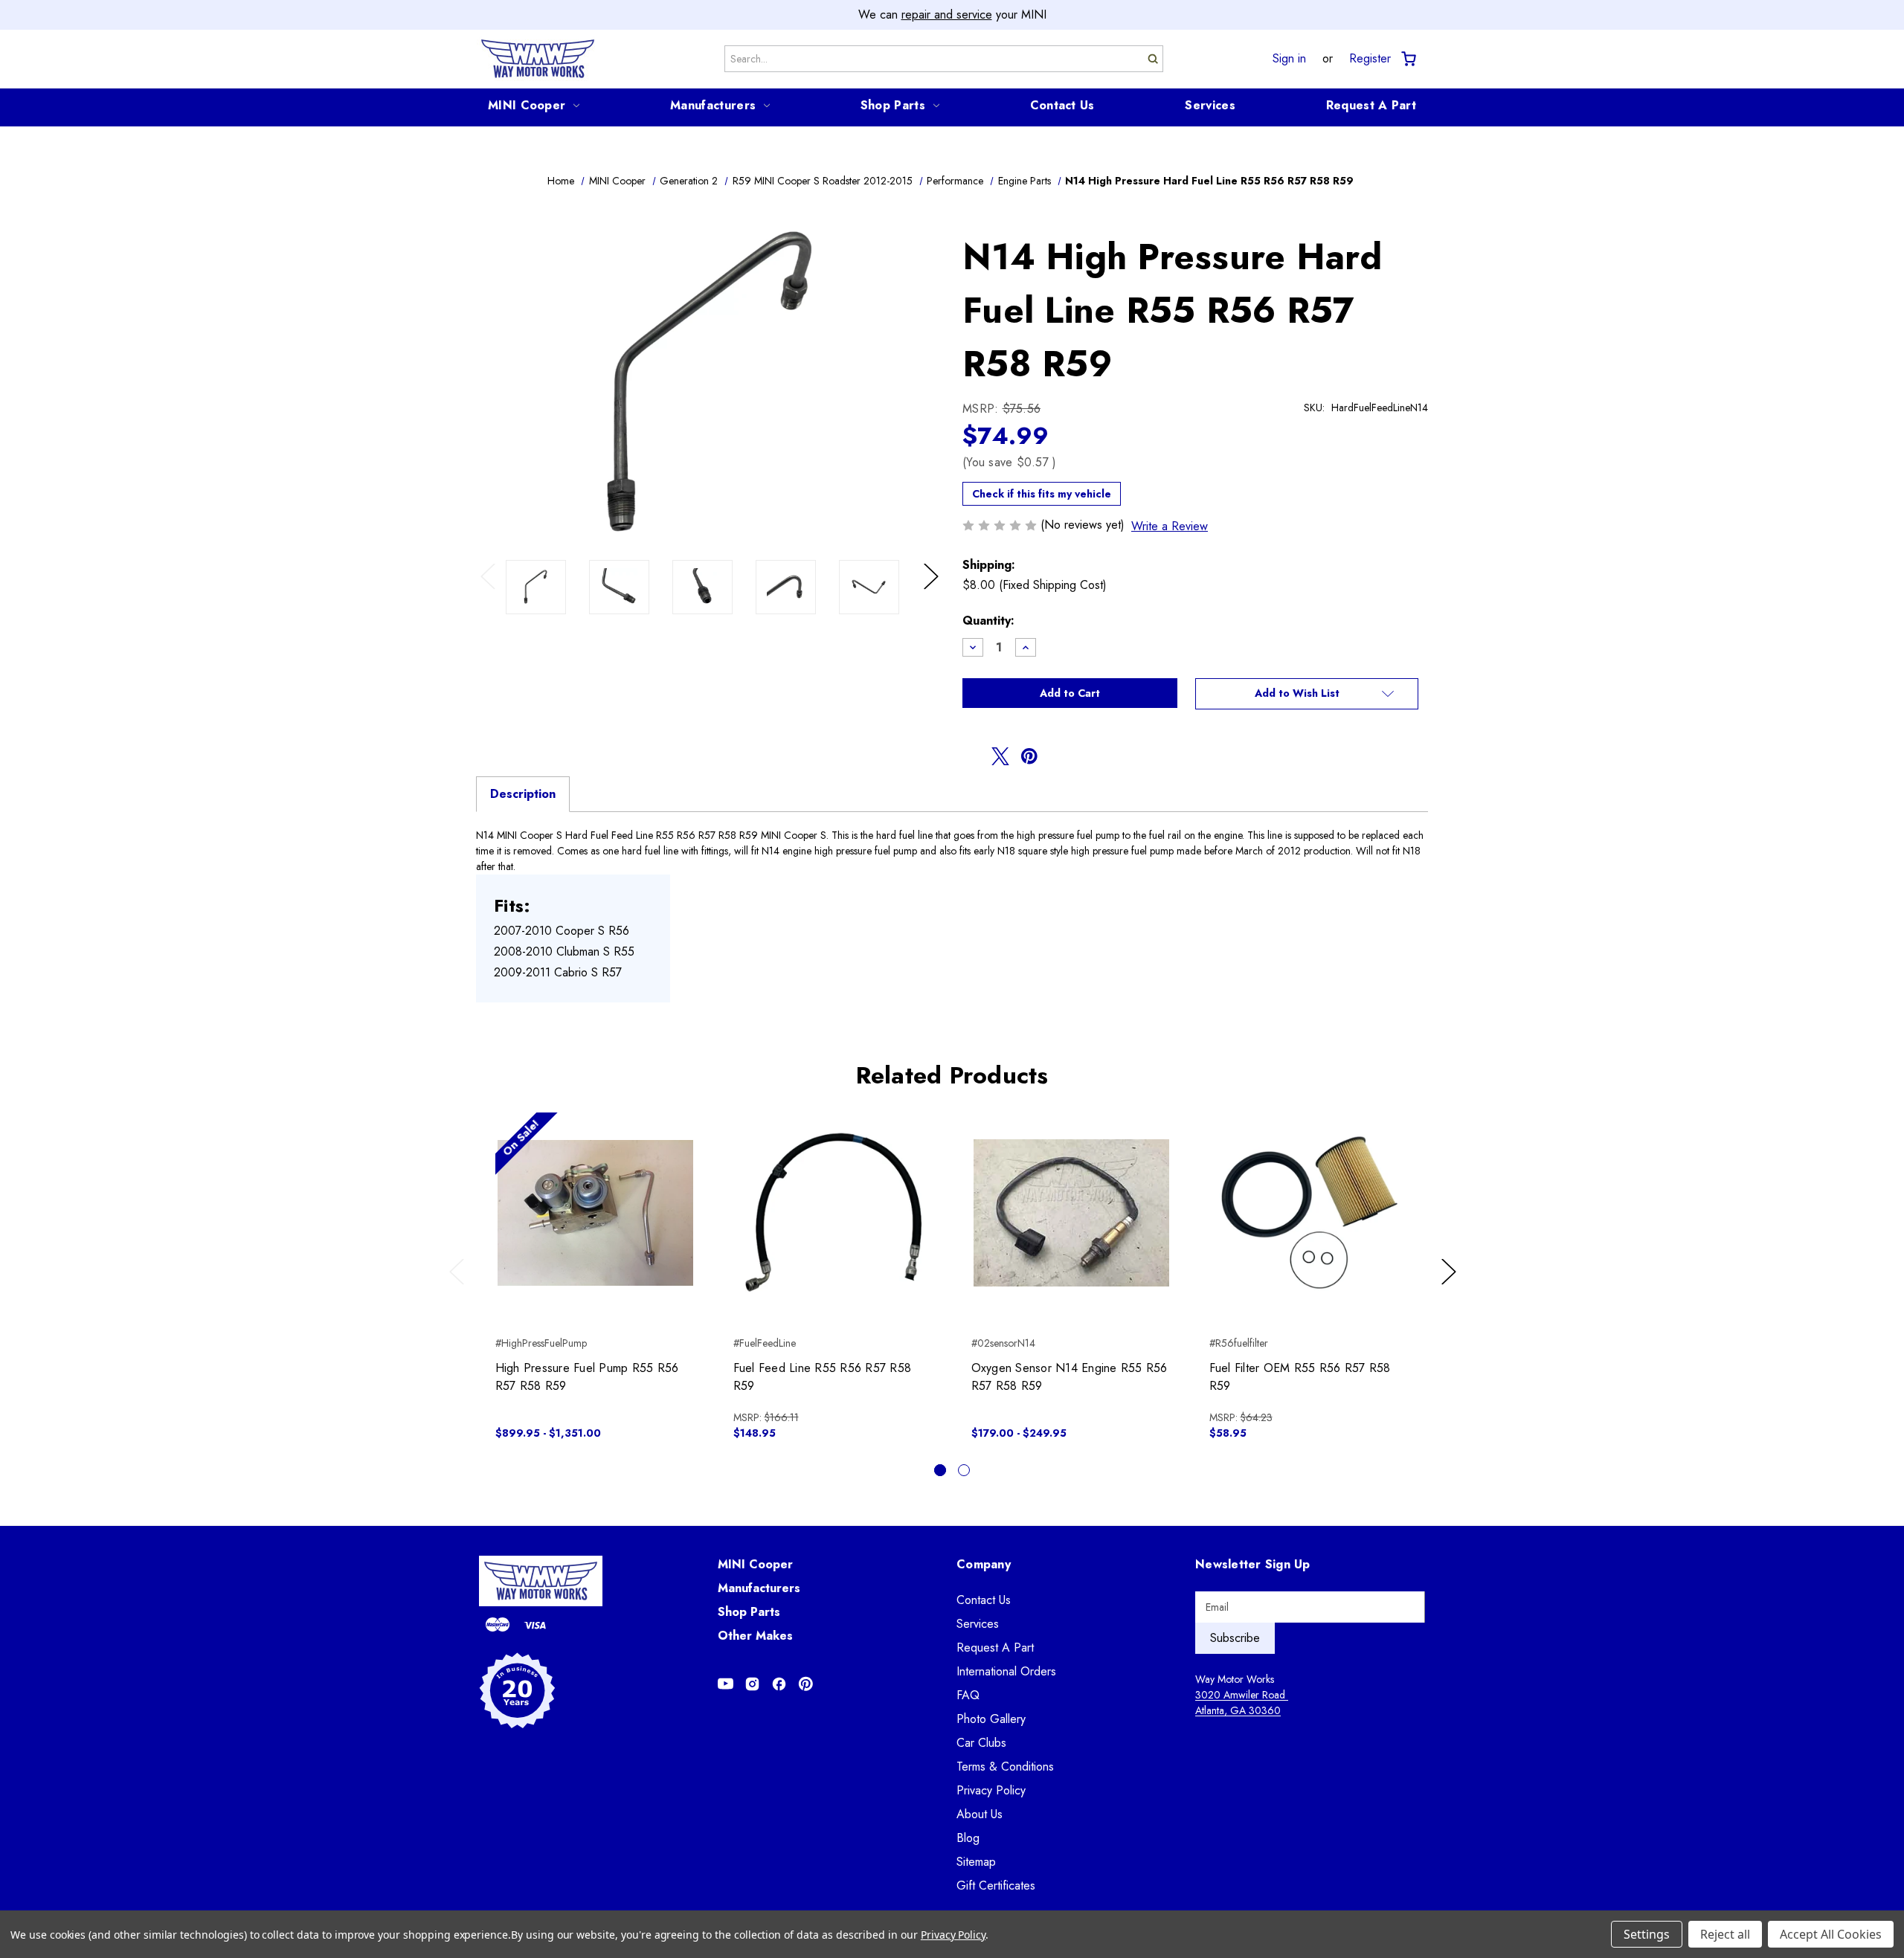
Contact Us (1062, 105)
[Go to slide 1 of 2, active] (940, 1470)
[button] (1307, 694)
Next (933, 592)
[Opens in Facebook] (779, 1684)
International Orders (1006, 1671)
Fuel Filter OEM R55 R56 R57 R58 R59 (1300, 1377)
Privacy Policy (991, 1790)
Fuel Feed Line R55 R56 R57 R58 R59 (823, 1377)
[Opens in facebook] (971, 756)
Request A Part (1371, 105)
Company (984, 1564)
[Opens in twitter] (1000, 756)
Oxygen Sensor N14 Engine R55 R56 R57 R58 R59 (1070, 1377)
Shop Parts (893, 105)
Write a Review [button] (1170, 526)
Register (1370, 59)
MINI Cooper (527, 105)
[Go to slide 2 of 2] (964, 1470)
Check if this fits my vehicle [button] (1042, 494)
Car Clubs (981, 1743)
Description (523, 794)
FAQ (968, 1695)
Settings (1647, 1934)
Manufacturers (713, 105)
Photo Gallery (991, 1719)
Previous (491, 592)
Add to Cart (833, 1226)
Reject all (1725, 1934)
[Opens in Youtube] (726, 1684)
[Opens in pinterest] (1029, 756)
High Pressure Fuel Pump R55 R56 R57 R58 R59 (587, 1377)
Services (1210, 105)
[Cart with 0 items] (1408, 59)
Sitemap (976, 1862)
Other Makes (755, 1636)
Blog (968, 1838)
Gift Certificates (996, 1885)
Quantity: (988, 621)
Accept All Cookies (1831, 1934)
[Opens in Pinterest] (806, 1684)
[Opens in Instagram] (752, 1684)
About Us (980, 1814)
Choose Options (595, 1226)
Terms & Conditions (1005, 1767)
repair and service (947, 15)
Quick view (595, 1199)
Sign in (1289, 59)
